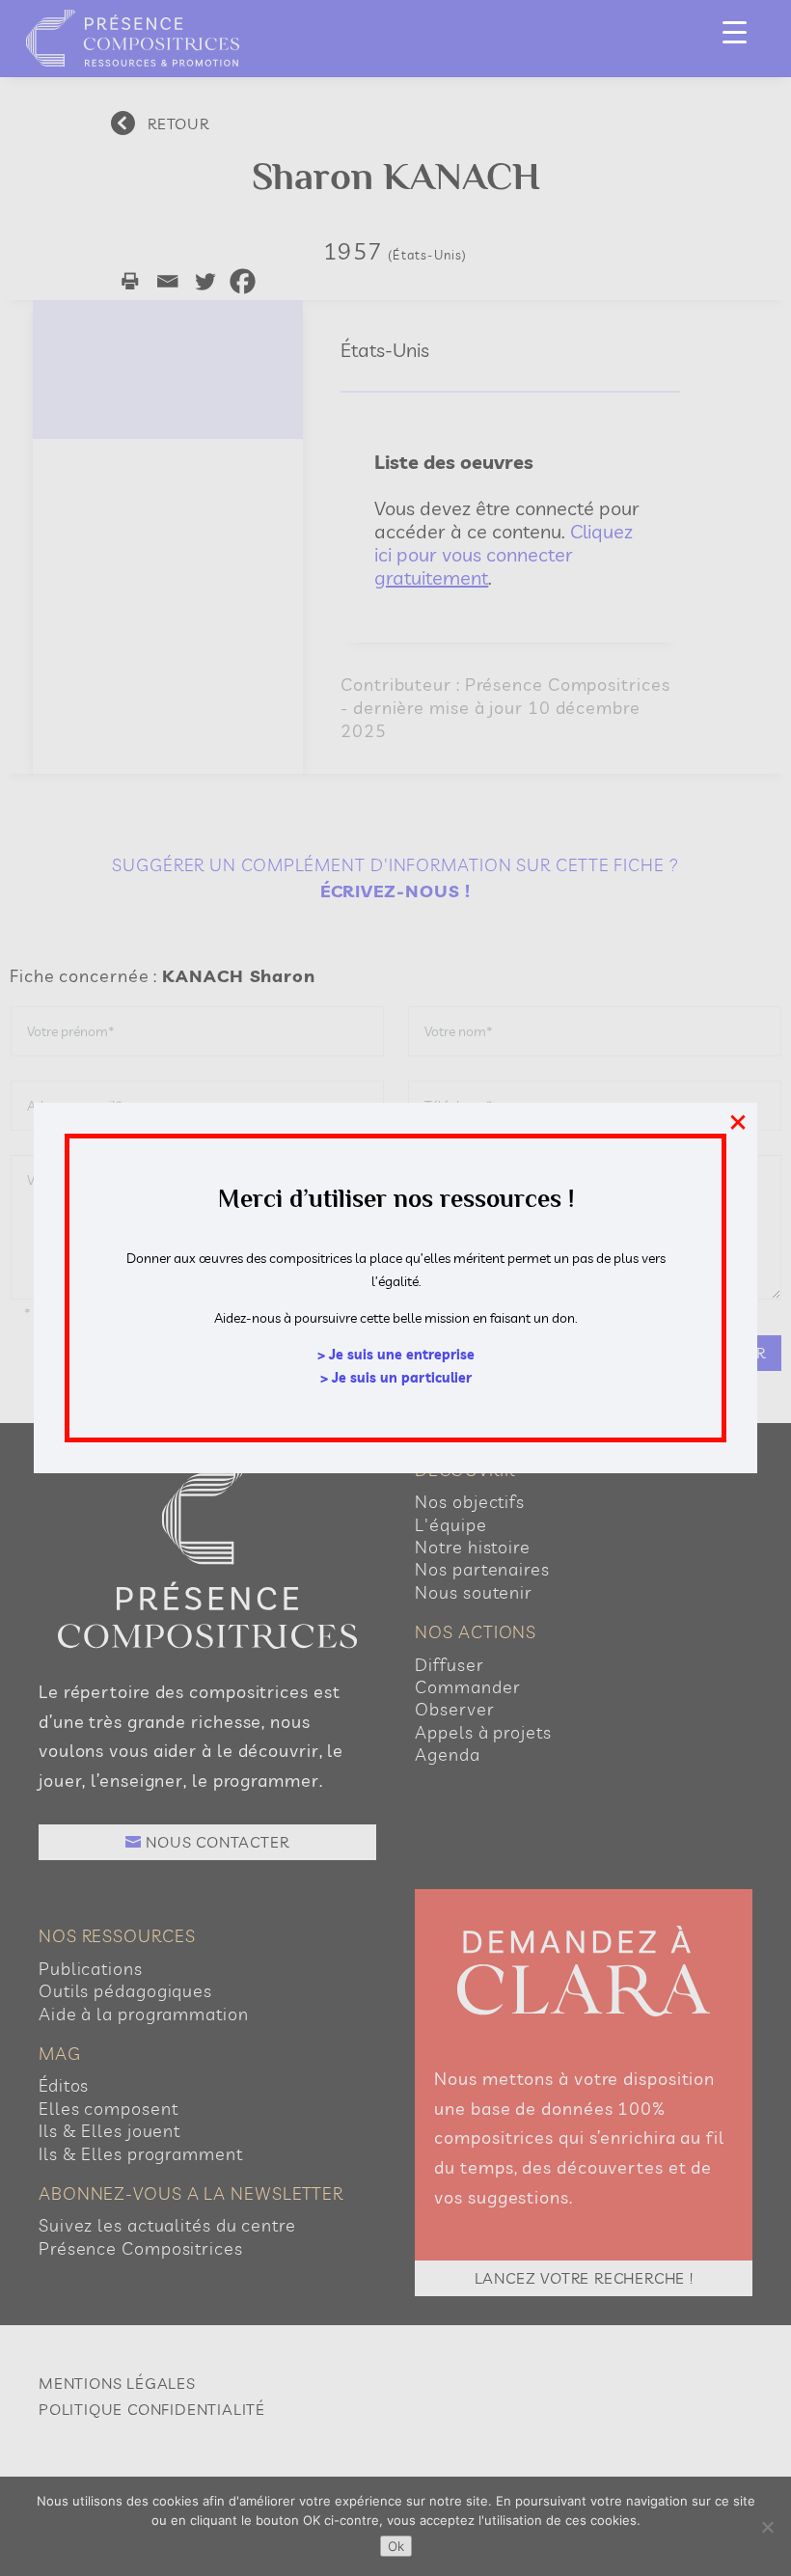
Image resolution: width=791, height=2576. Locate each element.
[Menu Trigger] (735, 31)
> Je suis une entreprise (396, 1355)
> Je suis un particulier (396, 1378)
